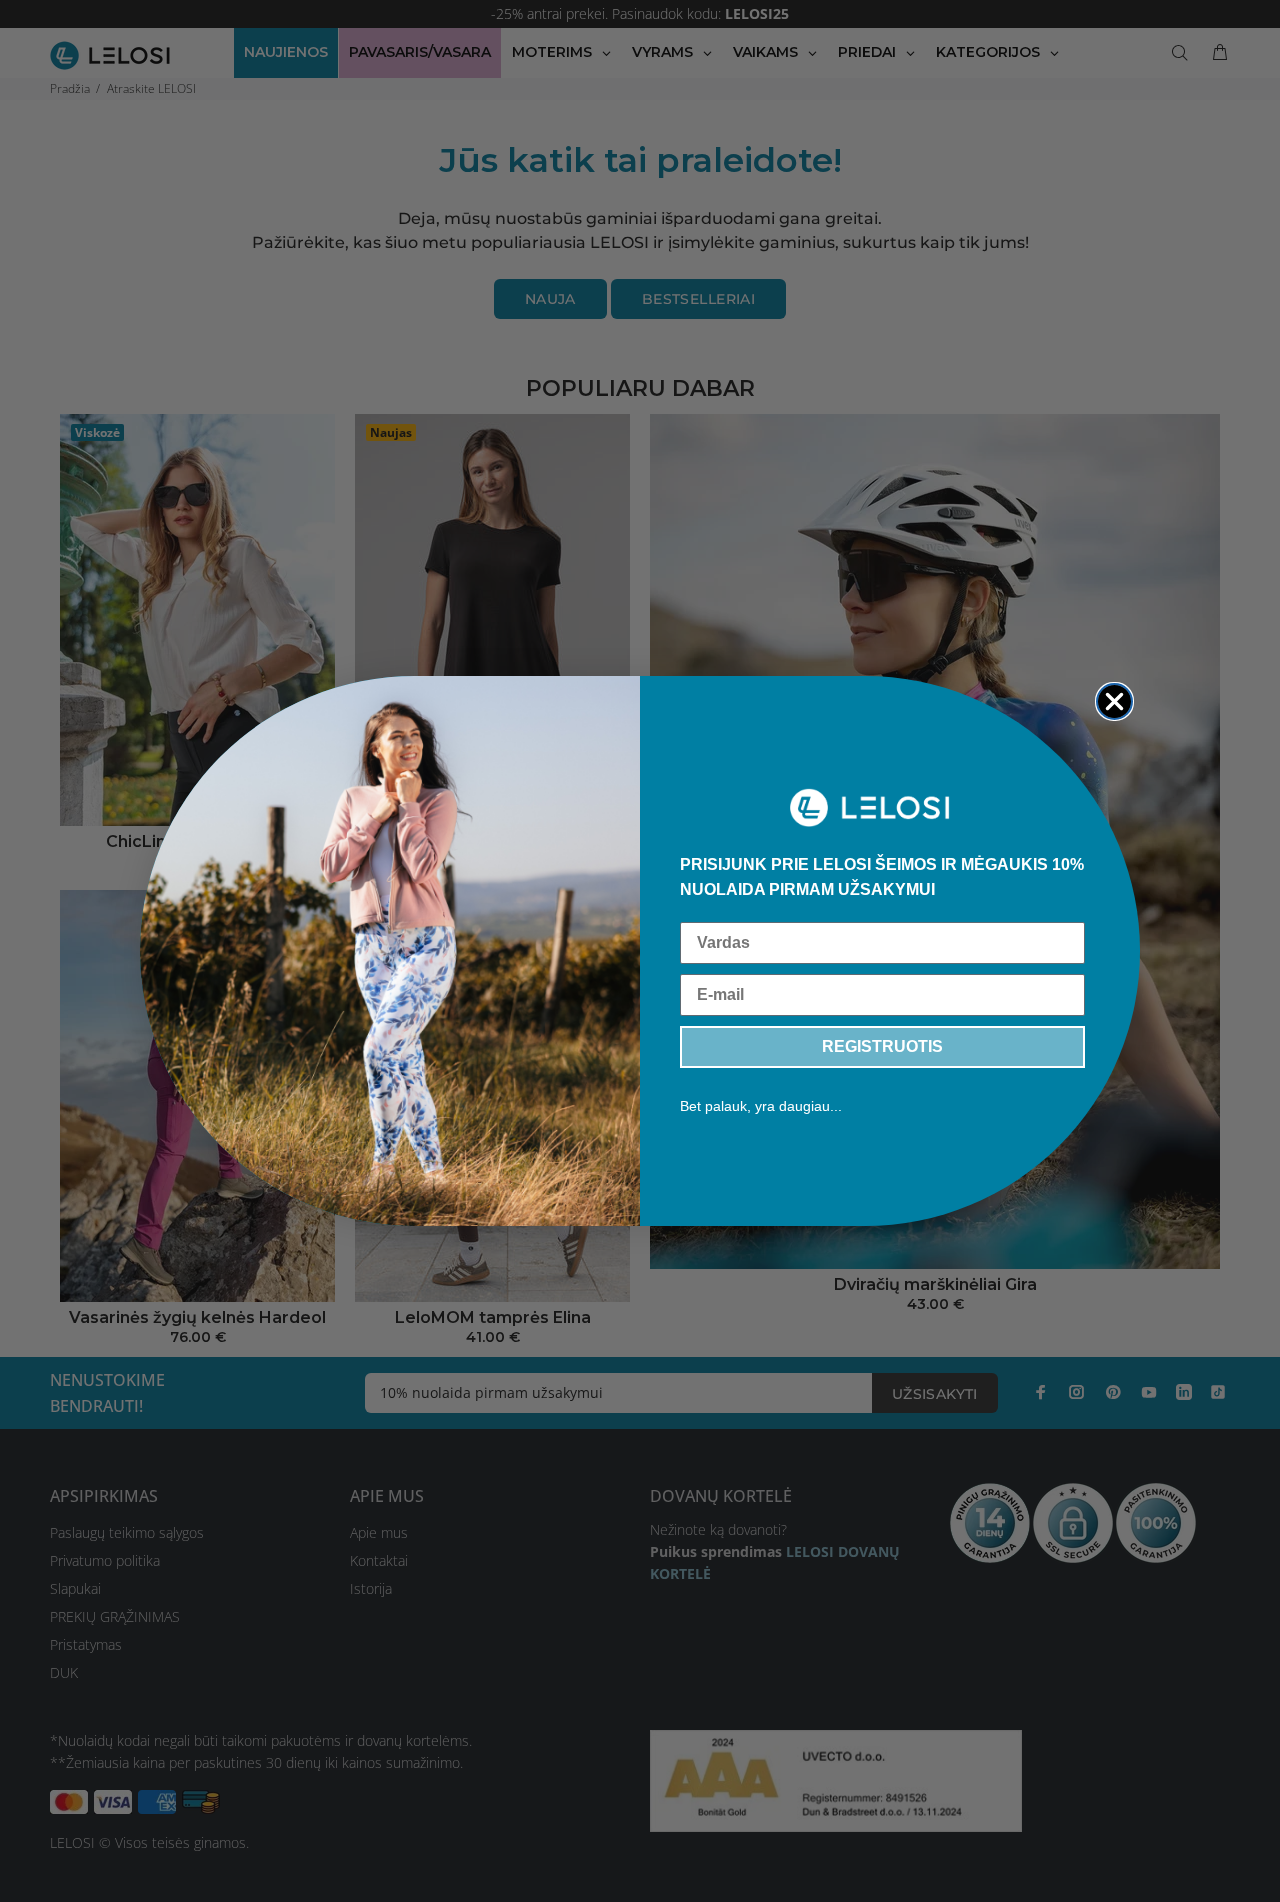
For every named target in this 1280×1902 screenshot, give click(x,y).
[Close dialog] (1114, 701)
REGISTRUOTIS (882, 1046)
